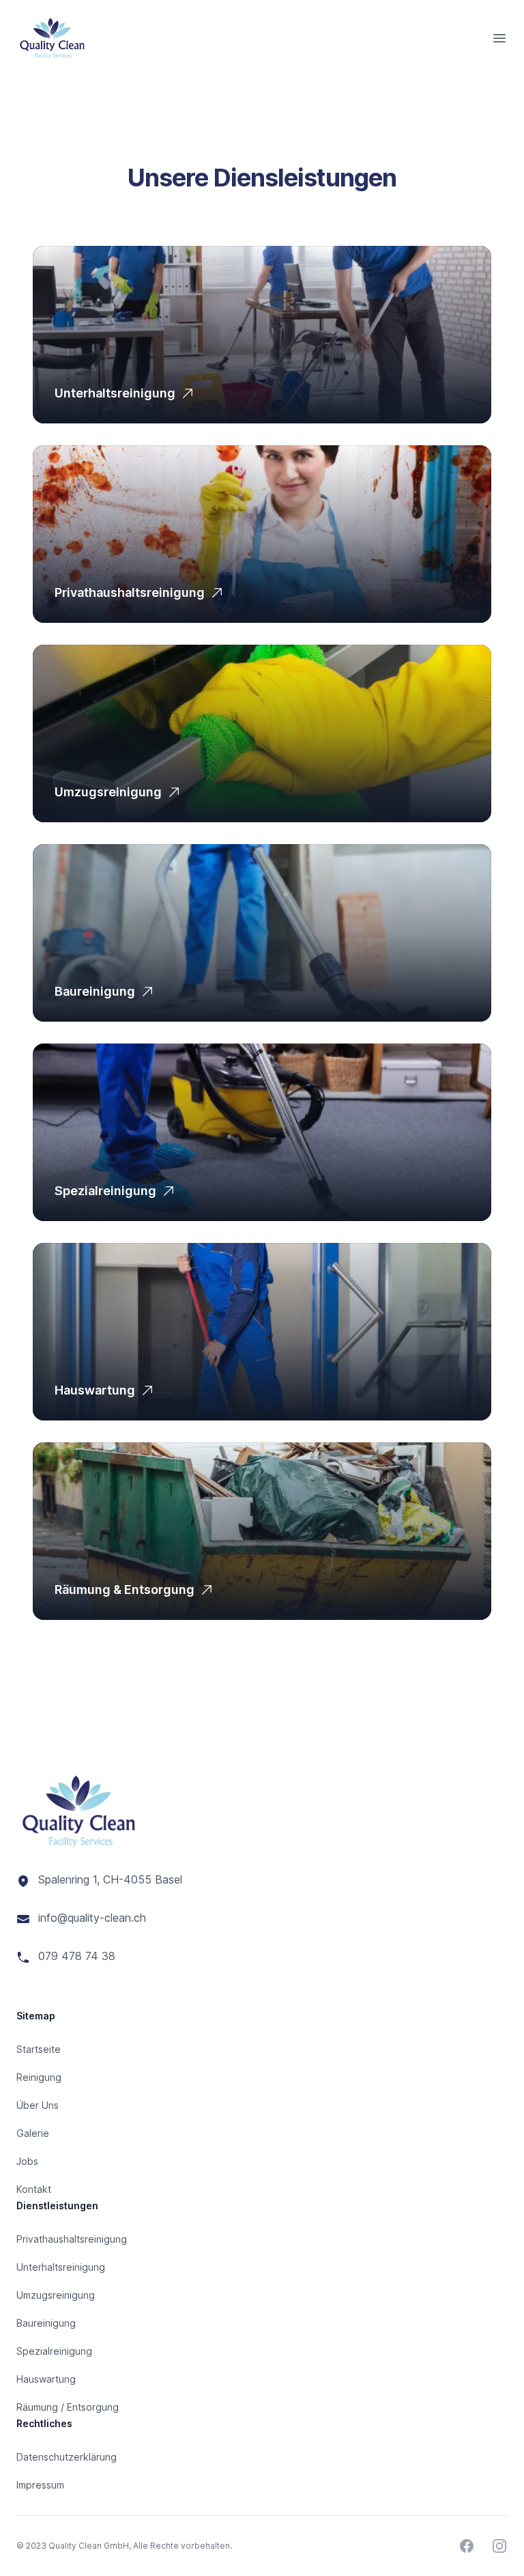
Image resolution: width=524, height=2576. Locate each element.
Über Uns (38, 2105)
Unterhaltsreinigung (115, 393)
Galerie (33, 2133)
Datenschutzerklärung (67, 2457)
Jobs (27, 2161)
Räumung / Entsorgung (68, 2407)
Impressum (40, 2485)
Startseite (39, 2049)
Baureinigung (95, 991)
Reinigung (39, 2077)
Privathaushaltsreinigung (130, 592)
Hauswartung (95, 1390)
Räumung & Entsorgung (125, 1590)
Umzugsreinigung (108, 792)
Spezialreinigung (105, 1191)
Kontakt (34, 2189)
